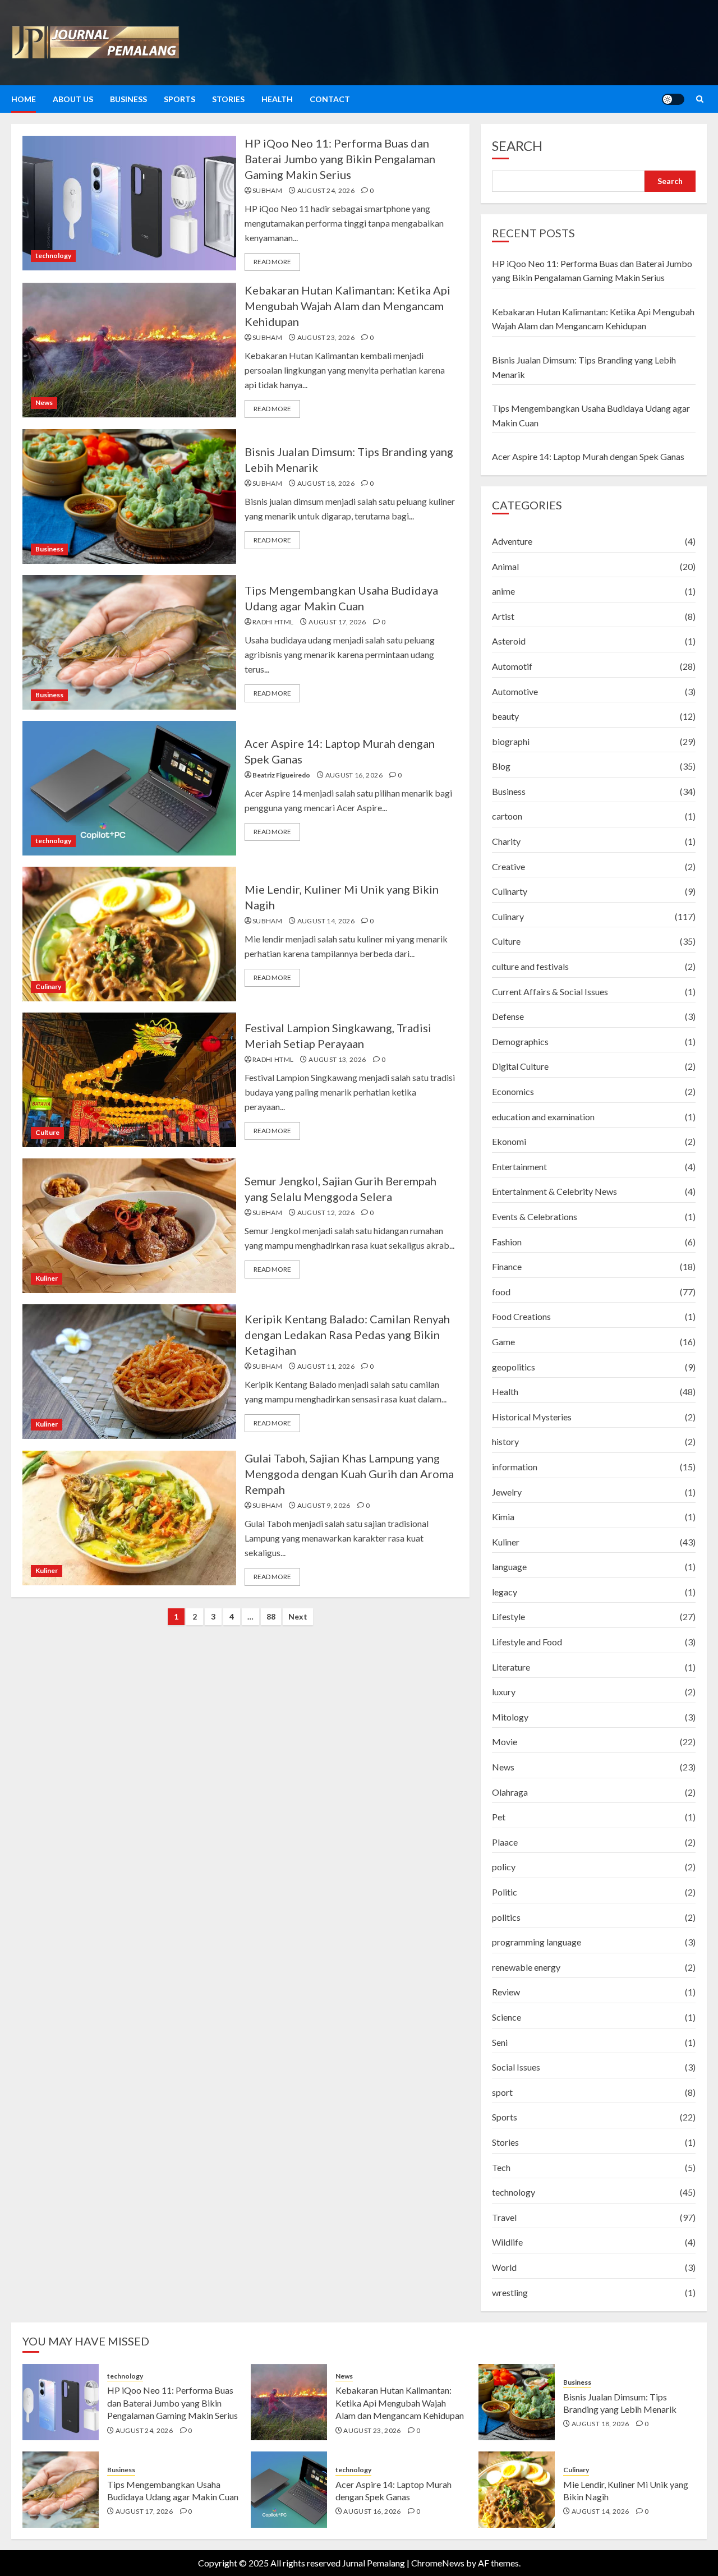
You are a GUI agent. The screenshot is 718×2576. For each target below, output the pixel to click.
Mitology (510, 1717)
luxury (504, 1692)
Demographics (520, 1041)
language (509, 1567)
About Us (73, 99)
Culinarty (510, 891)
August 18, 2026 (326, 483)
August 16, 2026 (354, 775)
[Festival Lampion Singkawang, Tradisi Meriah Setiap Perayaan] (129, 1080)
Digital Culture (520, 1066)
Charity (506, 841)
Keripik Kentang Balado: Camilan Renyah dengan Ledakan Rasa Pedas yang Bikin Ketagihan (347, 1335)
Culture (47, 1132)
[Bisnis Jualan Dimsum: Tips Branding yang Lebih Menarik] (129, 496)
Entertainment (519, 1167)
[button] (700, 99)
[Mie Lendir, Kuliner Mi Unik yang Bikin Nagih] (129, 934)
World (504, 2267)
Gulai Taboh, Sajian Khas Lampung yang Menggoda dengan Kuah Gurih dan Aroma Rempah (349, 1474)
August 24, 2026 (326, 190)
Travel (504, 2217)
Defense (508, 1016)
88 (271, 1616)
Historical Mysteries (532, 1417)
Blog (501, 766)
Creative (508, 866)
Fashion (507, 1242)
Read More (272, 262)
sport (502, 2092)
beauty (505, 716)
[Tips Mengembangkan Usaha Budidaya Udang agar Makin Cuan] (129, 642)
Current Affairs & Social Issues (550, 992)
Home (24, 99)
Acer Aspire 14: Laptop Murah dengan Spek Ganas (588, 456)
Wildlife (507, 2242)
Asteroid (509, 641)
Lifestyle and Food (527, 1642)
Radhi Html (273, 622)
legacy (505, 1592)
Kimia (503, 1517)
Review (506, 1992)
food (501, 1292)
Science (507, 2017)
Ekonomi (509, 1141)
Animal (505, 566)
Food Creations (521, 1316)
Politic (505, 1892)
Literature (511, 1667)
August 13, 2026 (337, 1059)
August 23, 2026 (326, 337)
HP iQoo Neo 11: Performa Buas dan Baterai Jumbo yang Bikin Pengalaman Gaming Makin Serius (340, 159)
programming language (537, 1942)
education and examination (543, 1117)
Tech (501, 2167)
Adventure (512, 541)
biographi (511, 741)
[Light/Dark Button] (673, 99)
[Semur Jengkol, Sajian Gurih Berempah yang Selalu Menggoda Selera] (129, 1226)
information (515, 1467)
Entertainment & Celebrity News (554, 1191)
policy (504, 1867)
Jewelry (507, 1492)
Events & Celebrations (535, 1216)
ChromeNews (438, 2563)
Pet (499, 1817)
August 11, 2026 (326, 1366)
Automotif (512, 666)
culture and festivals (530, 966)
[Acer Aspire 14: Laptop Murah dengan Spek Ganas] (129, 788)
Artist (503, 616)
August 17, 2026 (337, 622)
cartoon (507, 816)
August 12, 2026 (326, 1213)
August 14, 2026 (326, 921)
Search (517, 146)
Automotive (515, 691)
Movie (505, 1742)
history (505, 1441)
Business (128, 99)
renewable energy (526, 1967)
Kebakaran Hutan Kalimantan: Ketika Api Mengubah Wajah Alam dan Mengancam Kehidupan (348, 306)
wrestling (510, 2292)
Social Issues (516, 2067)
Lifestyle (508, 1616)
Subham (267, 190)
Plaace (505, 1842)
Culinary (48, 986)
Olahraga (510, 1792)
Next (298, 1616)
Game (503, 1342)
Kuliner (47, 1278)
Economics (513, 1091)
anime (503, 591)
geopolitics (514, 1367)
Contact (330, 99)
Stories (228, 99)
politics (506, 1917)
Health (277, 99)
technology (53, 256)
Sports (179, 99)
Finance (507, 1266)
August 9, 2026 (324, 1505)
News (44, 403)
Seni (500, 2042)
